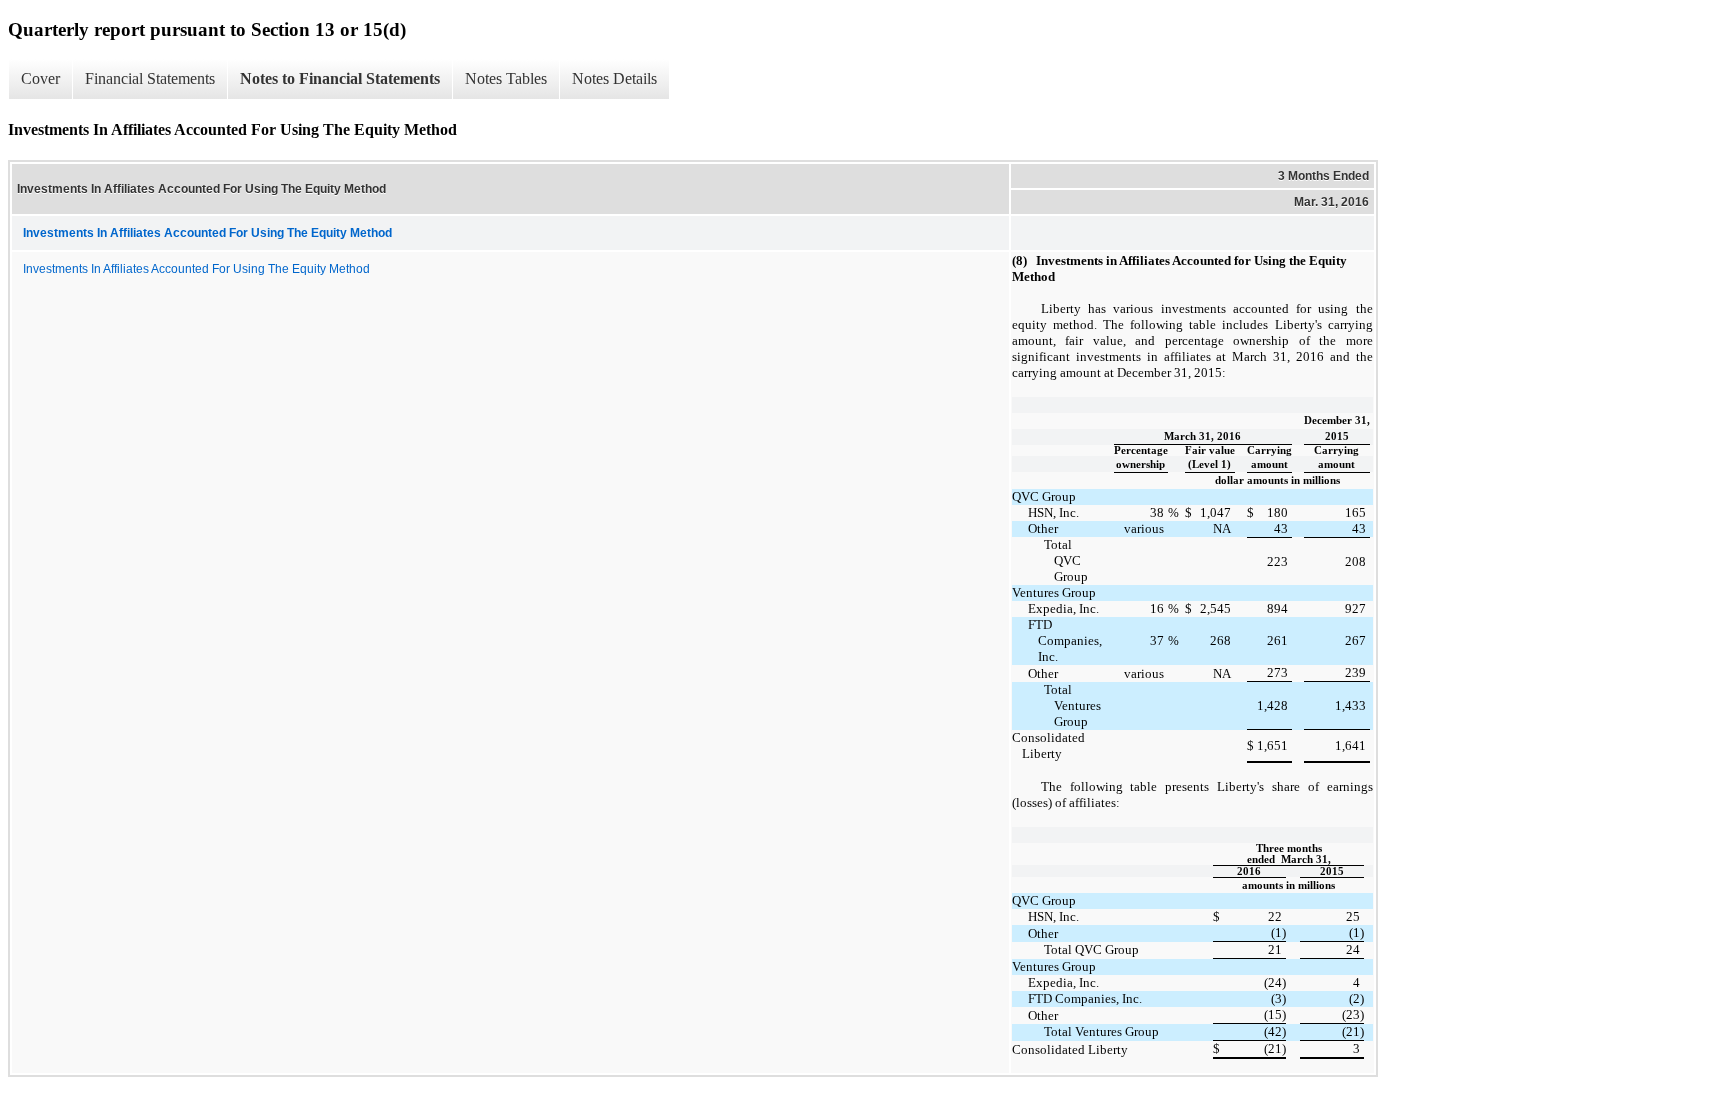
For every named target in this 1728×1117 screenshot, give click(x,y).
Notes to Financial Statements (340, 78)
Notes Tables (506, 78)
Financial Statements (150, 78)
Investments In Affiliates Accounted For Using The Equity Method (196, 269)
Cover (40, 78)
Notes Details (614, 78)
